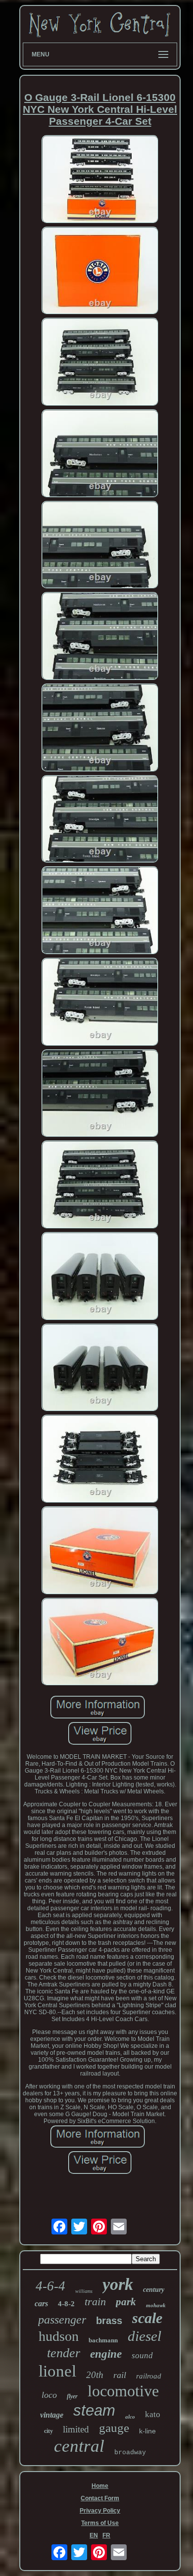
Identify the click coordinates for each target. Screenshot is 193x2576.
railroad (149, 2376)
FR (106, 2535)
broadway (130, 2452)
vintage (52, 2415)
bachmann (103, 2340)
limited (76, 2429)
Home (100, 2486)
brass (109, 2321)
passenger (62, 2320)
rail (120, 2375)
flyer (72, 2396)
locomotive (123, 2391)
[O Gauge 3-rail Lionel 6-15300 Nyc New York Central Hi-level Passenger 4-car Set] (100, 180)
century (154, 2290)
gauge (114, 2428)
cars (41, 2304)
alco (130, 2417)
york (118, 2284)
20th (95, 2375)
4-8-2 (66, 2304)
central (79, 2446)
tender (64, 2353)
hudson (59, 2336)
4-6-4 (50, 2286)
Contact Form (100, 2498)
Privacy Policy (100, 2511)
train (95, 2302)
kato (153, 2414)
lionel (57, 2371)
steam (94, 2410)
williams (84, 2291)
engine (106, 2354)
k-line (147, 2431)
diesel (145, 2336)
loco (49, 2395)
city (48, 2431)
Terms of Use (100, 2523)
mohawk (156, 2305)
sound (142, 2355)
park (126, 2302)
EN (94, 2535)
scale (147, 2318)
